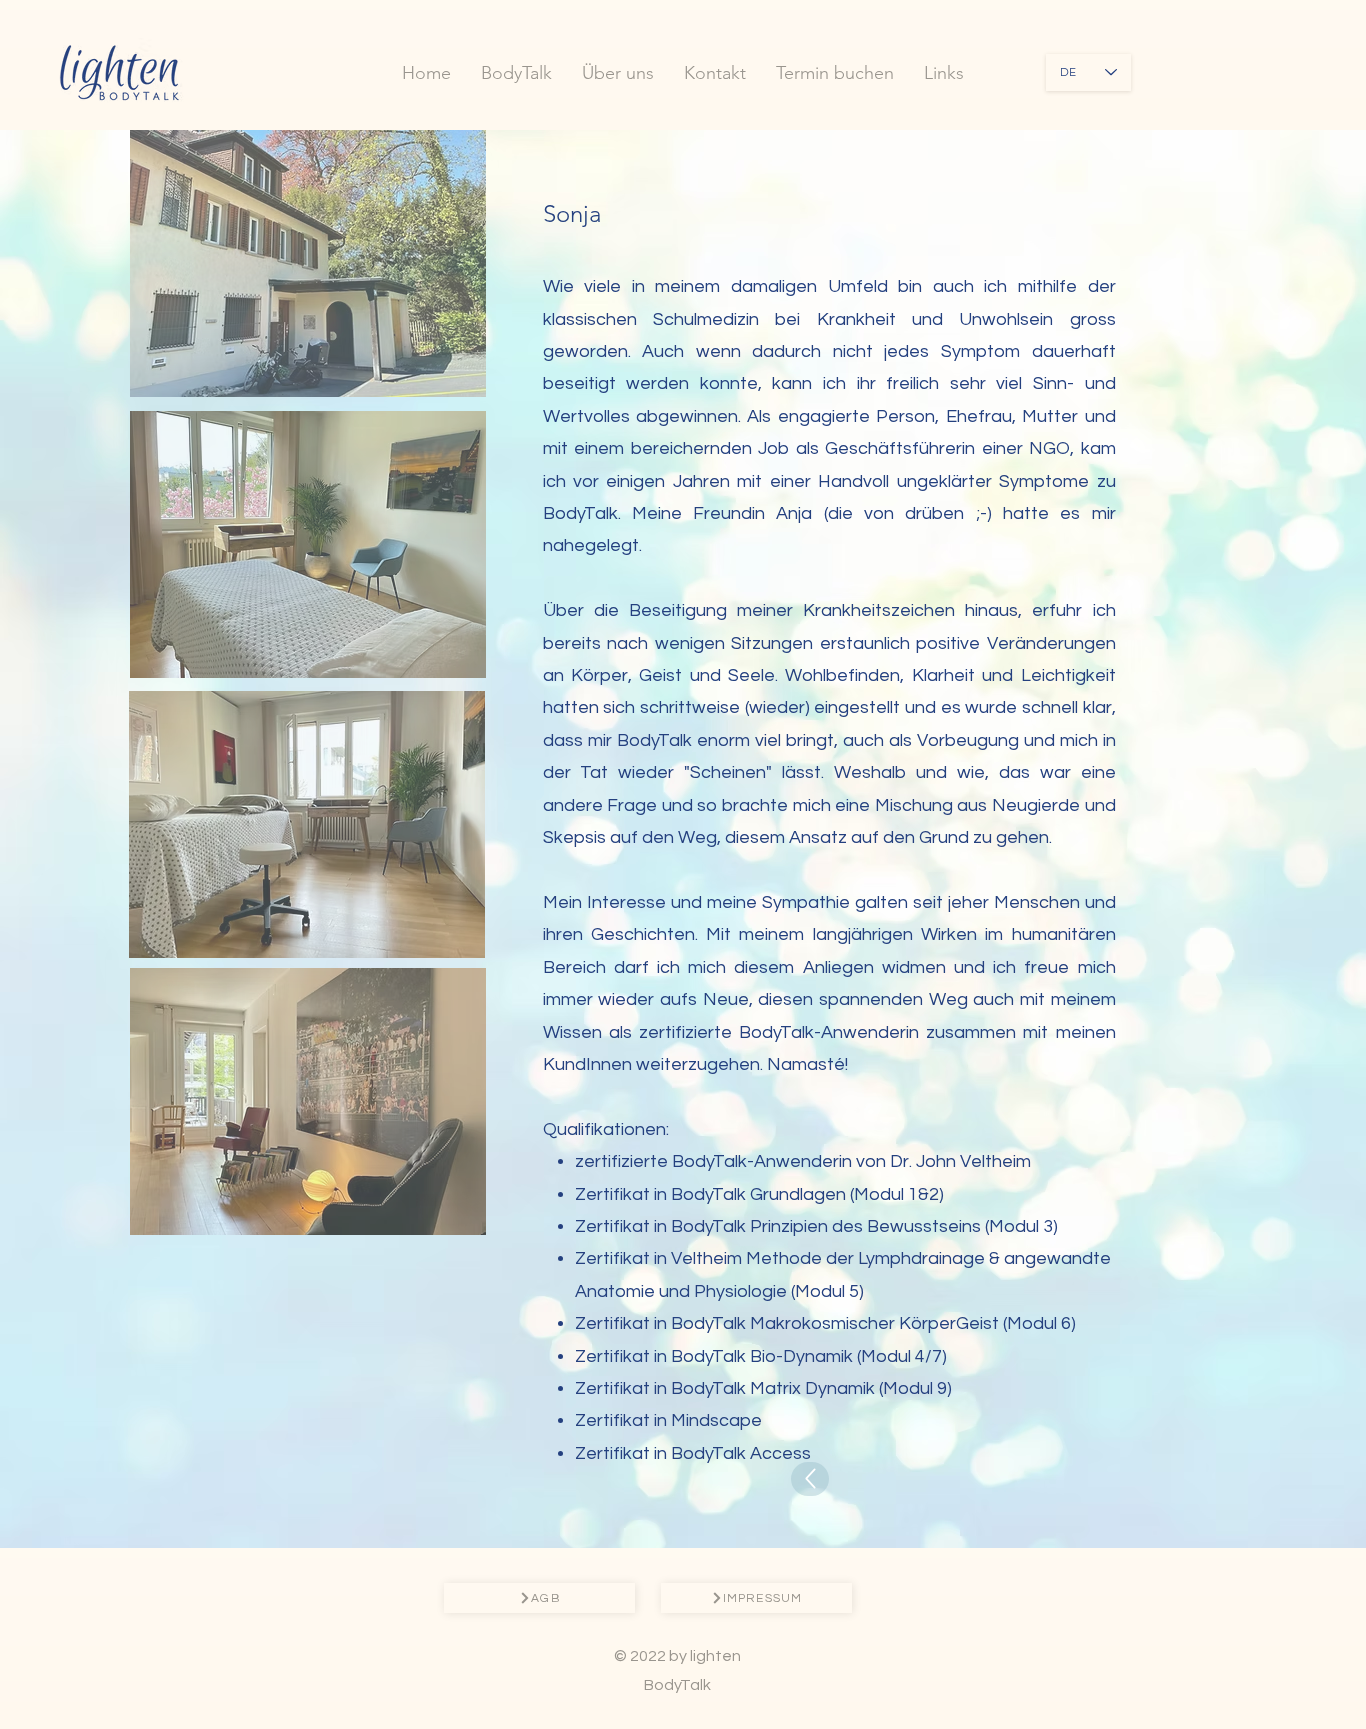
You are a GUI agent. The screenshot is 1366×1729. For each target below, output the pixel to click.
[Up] (810, 1479)
